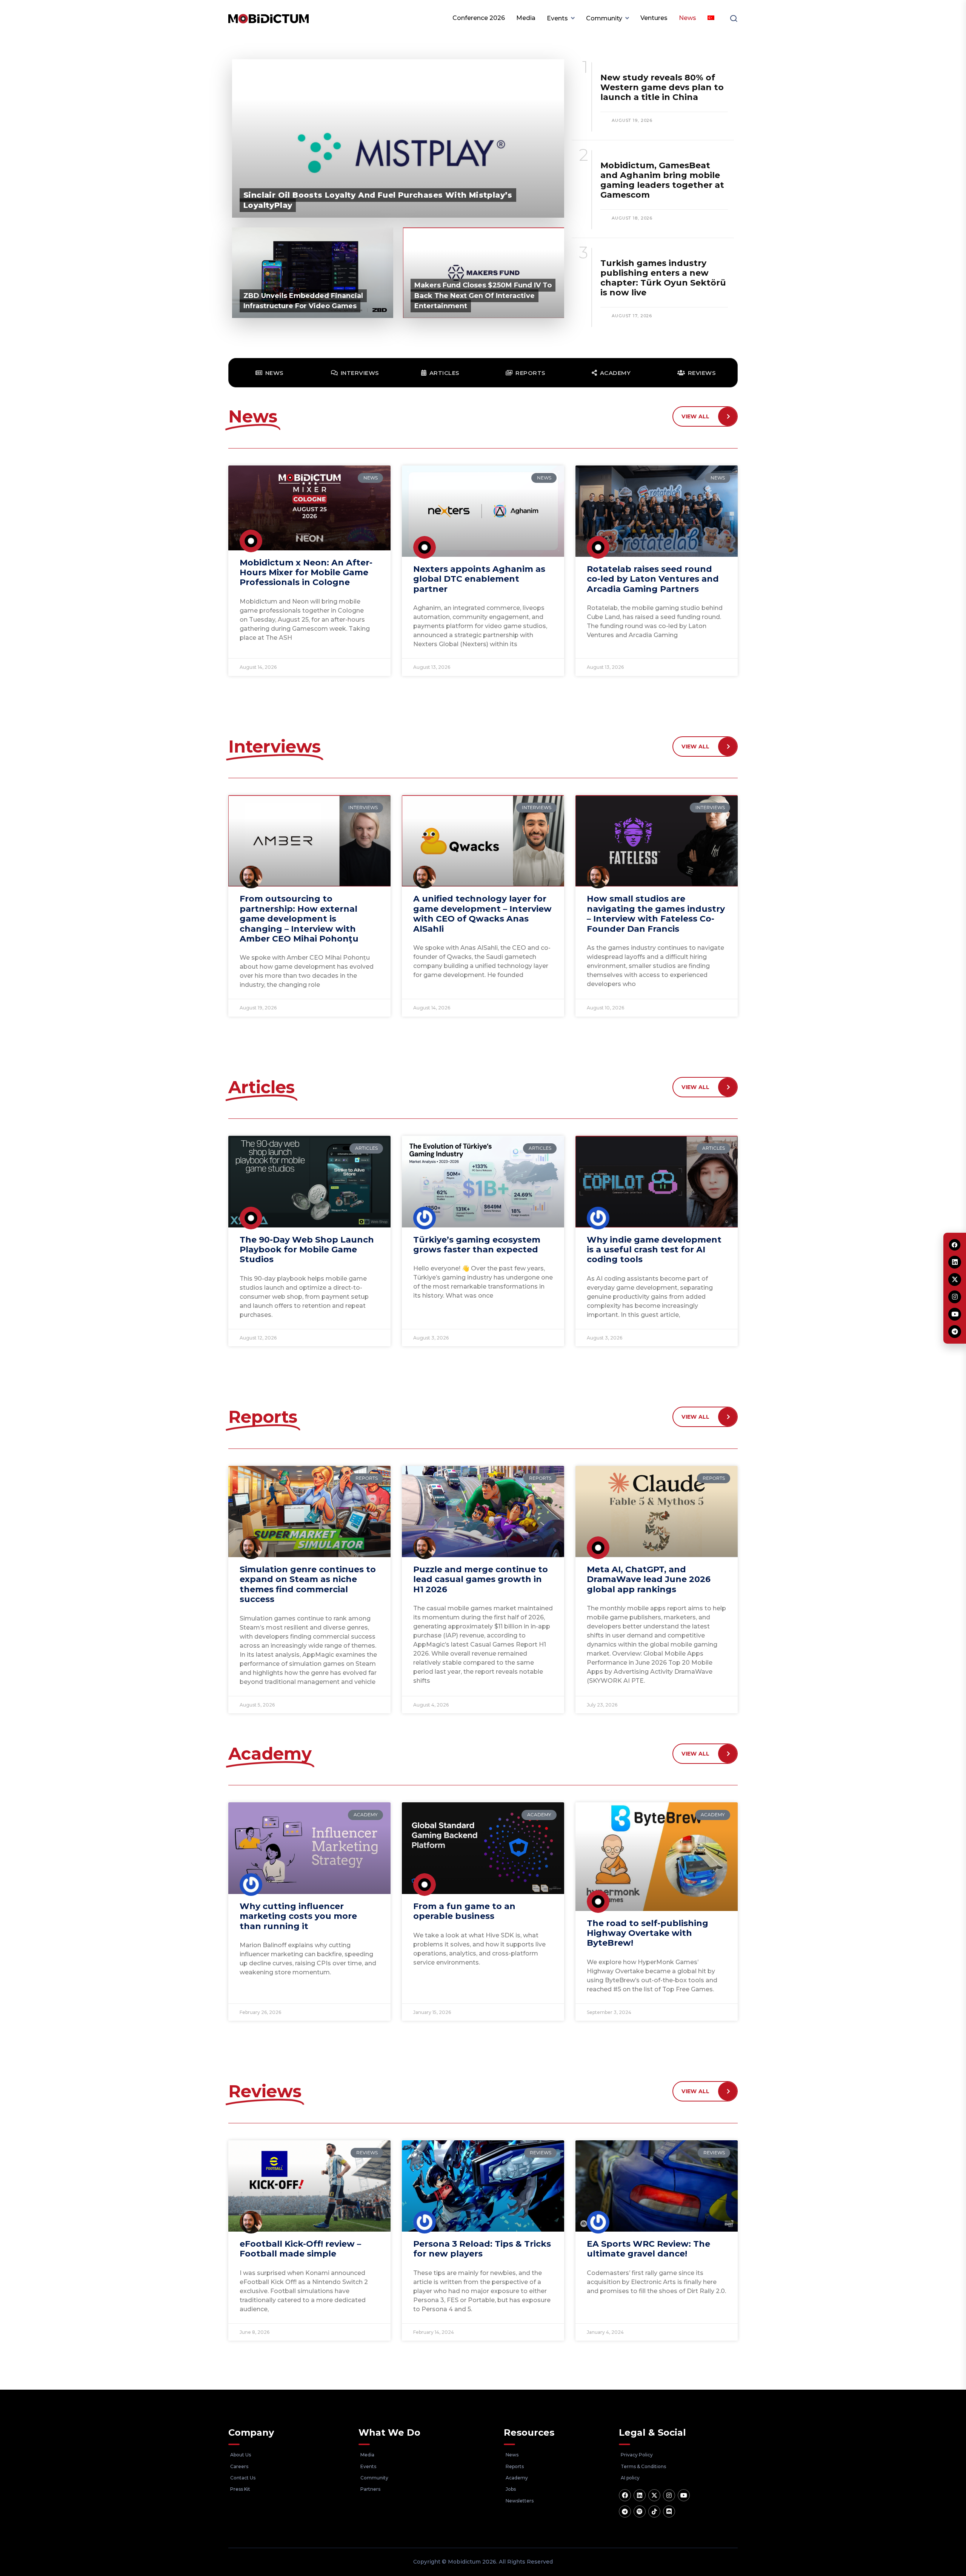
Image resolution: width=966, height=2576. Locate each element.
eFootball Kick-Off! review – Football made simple (300, 2249)
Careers (239, 2466)
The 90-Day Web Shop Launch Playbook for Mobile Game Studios (307, 1250)
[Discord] (669, 2511)
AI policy (630, 2478)
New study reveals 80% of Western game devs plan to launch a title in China (662, 87)
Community (604, 18)
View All (695, 416)
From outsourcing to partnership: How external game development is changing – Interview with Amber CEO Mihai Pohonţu (299, 919)
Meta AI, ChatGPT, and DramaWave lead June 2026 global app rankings (649, 1579)
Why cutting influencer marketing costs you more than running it (298, 1916)
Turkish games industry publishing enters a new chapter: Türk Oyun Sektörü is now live (663, 278)
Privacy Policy (637, 2455)
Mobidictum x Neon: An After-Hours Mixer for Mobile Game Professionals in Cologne (306, 573)
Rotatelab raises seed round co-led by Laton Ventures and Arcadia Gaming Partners (653, 579)
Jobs (511, 2489)
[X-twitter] (654, 2495)
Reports (515, 2466)
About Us (241, 2455)
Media (526, 18)
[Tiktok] (654, 2511)
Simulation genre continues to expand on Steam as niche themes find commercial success (308, 1584)
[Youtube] (684, 2495)
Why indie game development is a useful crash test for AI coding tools (654, 1250)
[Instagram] (669, 2495)
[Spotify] (640, 2511)
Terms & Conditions (643, 2466)
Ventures (654, 18)
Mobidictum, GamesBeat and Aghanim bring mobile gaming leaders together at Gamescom (662, 180)
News (688, 18)
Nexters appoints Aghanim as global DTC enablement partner (479, 579)
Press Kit (240, 2489)
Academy (517, 2478)
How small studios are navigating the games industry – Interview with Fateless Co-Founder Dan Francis (656, 914)
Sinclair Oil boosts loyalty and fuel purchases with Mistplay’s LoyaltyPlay (378, 200)
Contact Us (243, 2478)
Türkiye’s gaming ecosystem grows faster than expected (477, 1245)
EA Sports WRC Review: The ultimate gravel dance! (648, 2249)
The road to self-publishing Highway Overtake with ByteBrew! (648, 1933)
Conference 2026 (479, 18)
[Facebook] (625, 2495)
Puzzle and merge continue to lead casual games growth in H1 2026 (481, 1579)
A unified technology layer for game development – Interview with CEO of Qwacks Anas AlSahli (482, 914)
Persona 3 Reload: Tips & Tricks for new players (482, 2249)
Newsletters (520, 2501)
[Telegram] (625, 2511)
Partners (370, 2489)
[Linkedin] (640, 2495)
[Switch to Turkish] (711, 18)
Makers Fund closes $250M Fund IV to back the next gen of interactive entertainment (483, 295)
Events (557, 18)
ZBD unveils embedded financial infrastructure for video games (303, 301)
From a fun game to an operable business (464, 1911)
